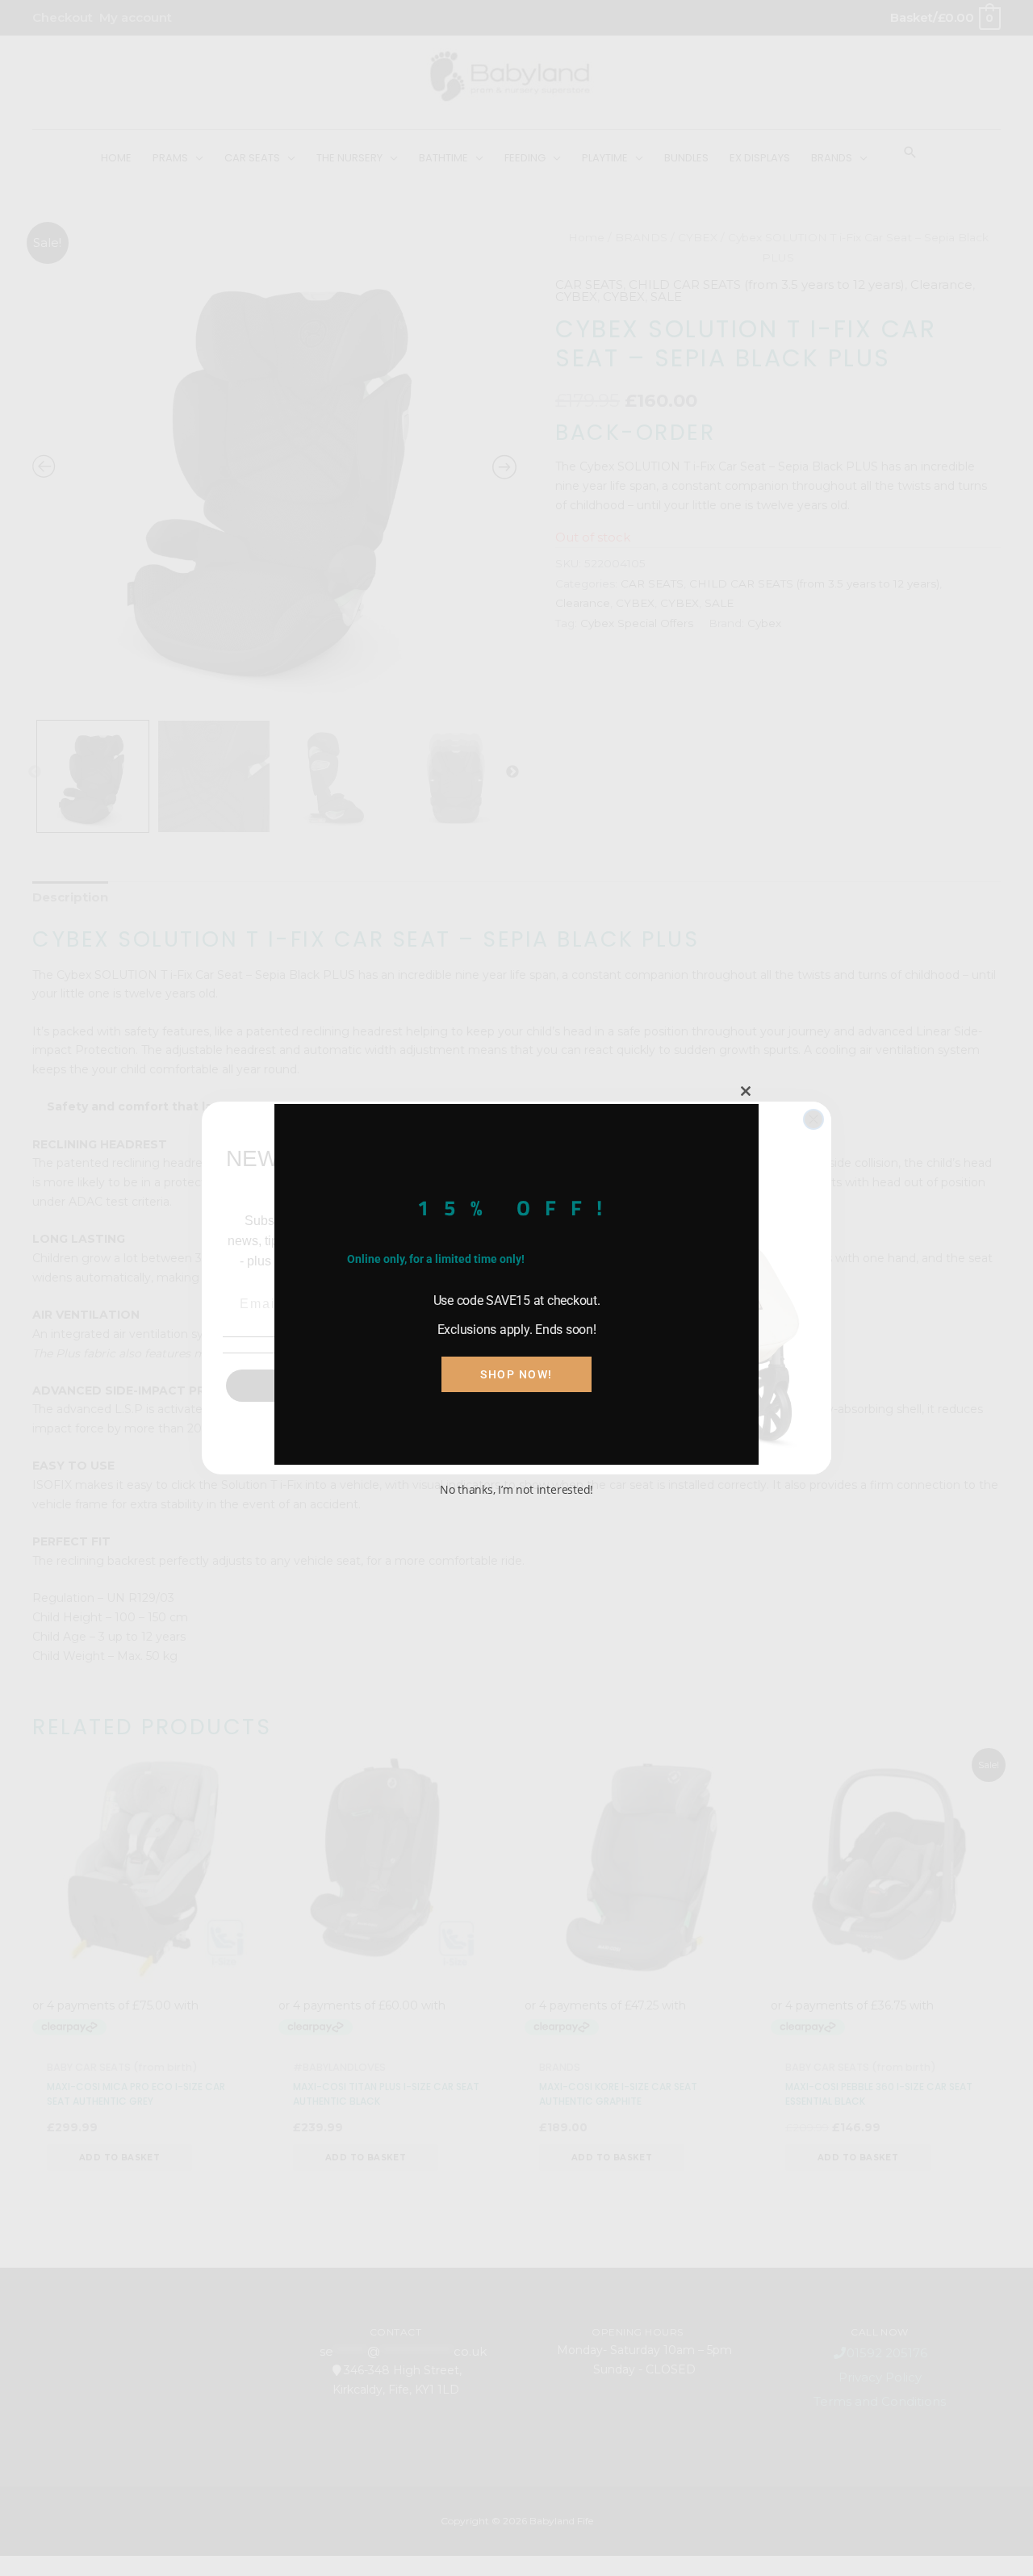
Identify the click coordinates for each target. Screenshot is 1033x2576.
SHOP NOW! (516, 1374)
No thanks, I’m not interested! (516, 1489)
